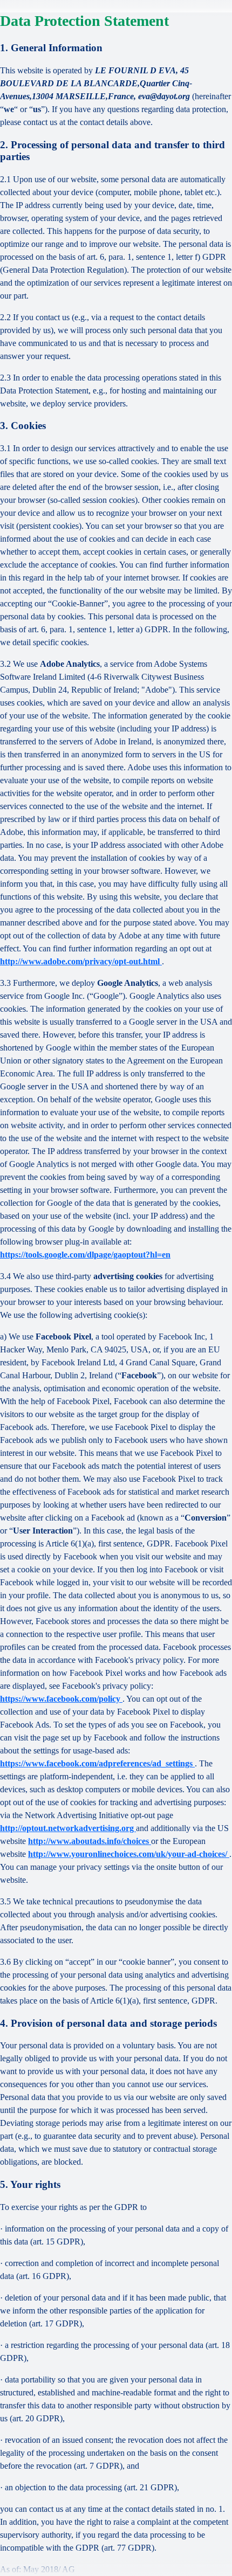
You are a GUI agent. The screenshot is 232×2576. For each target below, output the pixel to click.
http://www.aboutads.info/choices (90, 1841)
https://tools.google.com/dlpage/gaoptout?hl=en (85, 1255)
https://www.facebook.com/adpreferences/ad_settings (97, 1763)
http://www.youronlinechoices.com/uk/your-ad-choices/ (129, 1854)
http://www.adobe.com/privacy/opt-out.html (81, 961)
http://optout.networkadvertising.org (68, 1828)
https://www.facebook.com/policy (61, 1699)
